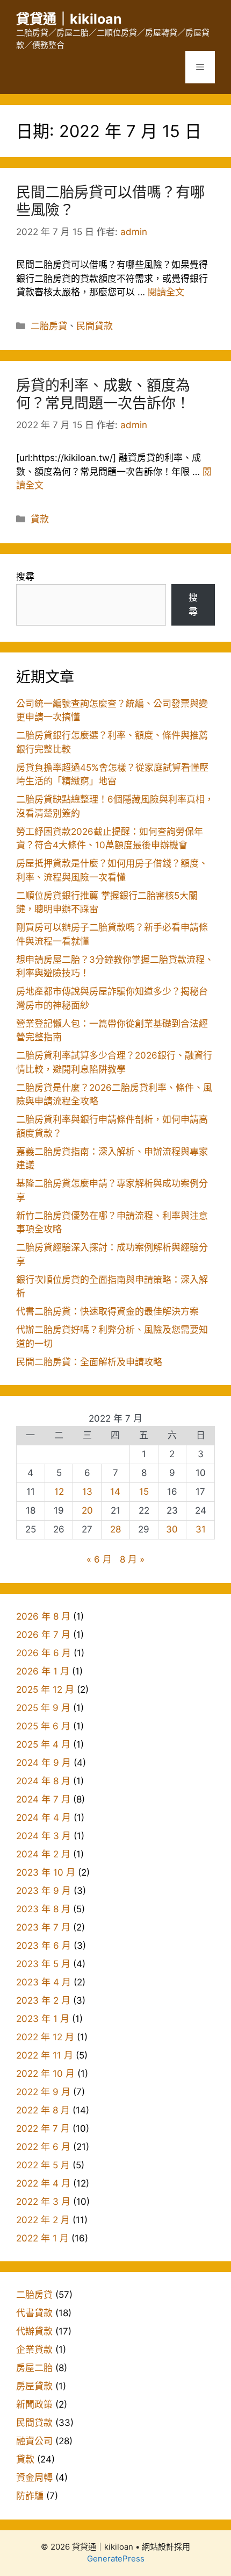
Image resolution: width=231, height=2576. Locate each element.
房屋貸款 (34, 2386)
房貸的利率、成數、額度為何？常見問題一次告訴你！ (103, 394)
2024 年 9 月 (44, 1763)
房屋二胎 (34, 2368)
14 (115, 1492)
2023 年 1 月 (43, 2019)
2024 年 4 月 (44, 1818)
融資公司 (34, 2441)
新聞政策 (34, 2404)
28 (115, 1529)
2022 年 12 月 (45, 2037)
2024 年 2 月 (43, 1854)
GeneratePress (116, 2559)
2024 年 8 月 (43, 1781)
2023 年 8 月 (43, 1909)
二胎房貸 (49, 326)
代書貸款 (34, 2313)
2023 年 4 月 (44, 1982)
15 (144, 1492)
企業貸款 (34, 2350)
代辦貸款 (34, 2331)
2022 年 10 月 (45, 2074)
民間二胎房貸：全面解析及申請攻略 (89, 1362)
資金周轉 (34, 2478)
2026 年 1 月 (43, 1671)
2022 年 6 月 (43, 2147)
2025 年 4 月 (43, 1744)
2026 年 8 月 (43, 1616)
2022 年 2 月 (43, 2220)
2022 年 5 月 (43, 2165)
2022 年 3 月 (43, 2202)
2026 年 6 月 (44, 1653)
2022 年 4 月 (43, 2183)
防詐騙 (30, 2496)
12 (59, 1492)
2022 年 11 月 (45, 2055)
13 (87, 1492)
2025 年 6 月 (43, 1726)
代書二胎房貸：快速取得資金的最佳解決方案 (107, 1311)
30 (172, 1529)
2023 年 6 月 (44, 1946)
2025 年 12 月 (45, 1690)
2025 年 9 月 (43, 1708)
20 (87, 1510)
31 (201, 1529)
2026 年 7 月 (43, 1635)
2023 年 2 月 (43, 2000)
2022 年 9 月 (43, 2092)
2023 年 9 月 (44, 1891)
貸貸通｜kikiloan (69, 19)
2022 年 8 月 (43, 2110)
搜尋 (25, 577)
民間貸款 (95, 326)
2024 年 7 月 (43, 1799)
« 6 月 (99, 1559)
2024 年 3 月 (44, 1836)
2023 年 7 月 (43, 1927)
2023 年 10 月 (46, 1872)
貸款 (40, 519)
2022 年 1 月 (42, 2238)
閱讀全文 (166, 292)
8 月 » (132, 1559)
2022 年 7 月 (43, 2128)
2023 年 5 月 (43, 1964)
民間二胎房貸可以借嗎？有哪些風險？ (110, 201)
